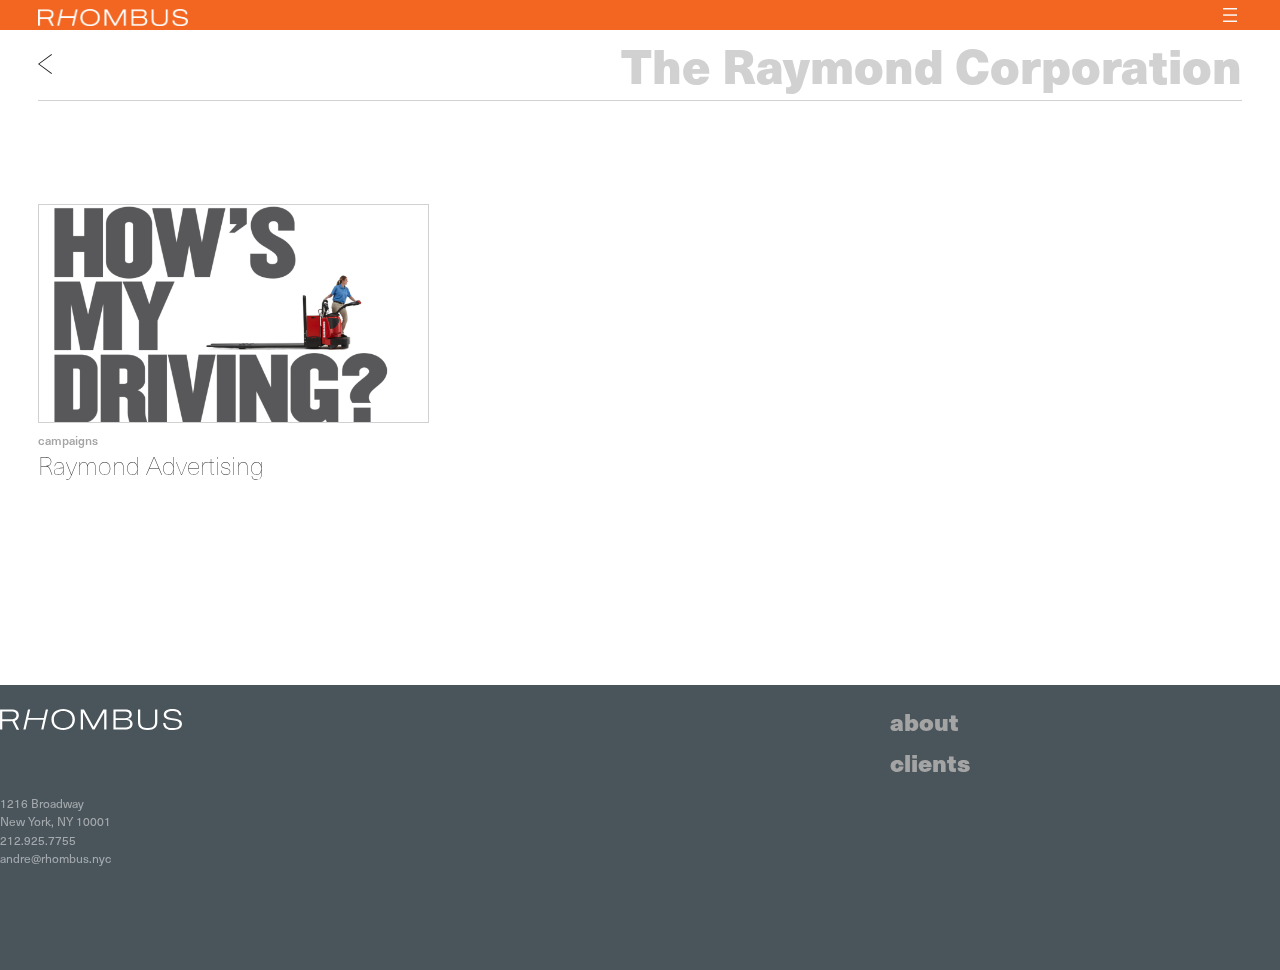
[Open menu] (1230, 15)
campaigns (68, 440)
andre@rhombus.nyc (55, 858)
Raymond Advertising (151, 465)
